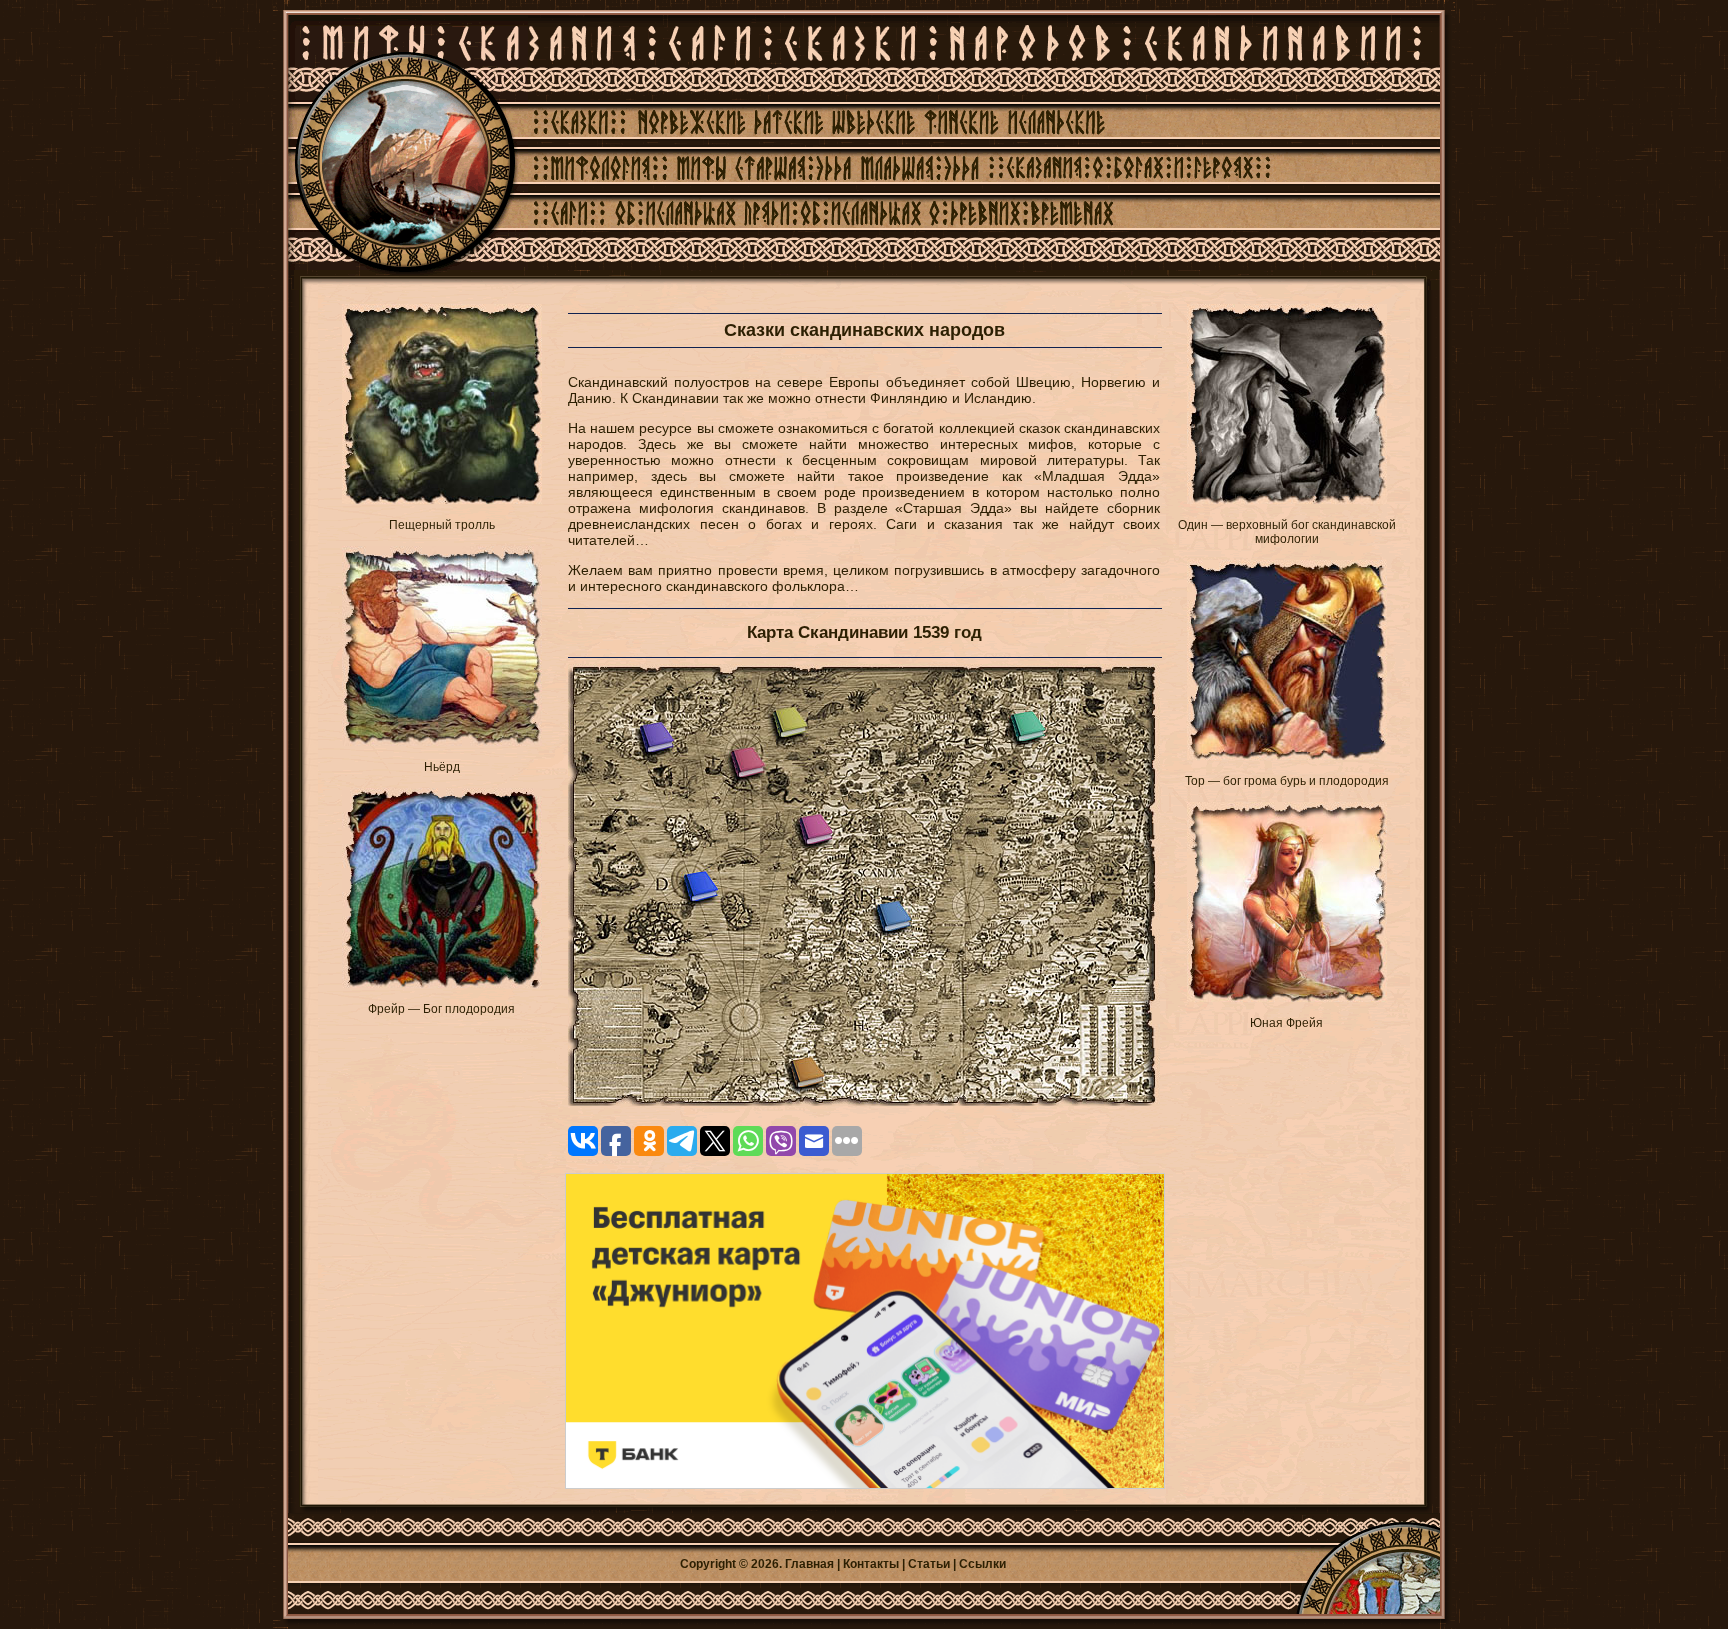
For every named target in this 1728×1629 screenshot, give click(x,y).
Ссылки (982, 1564)
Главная (809, 1564)
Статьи (929, 1564)
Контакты (871, 1564)
